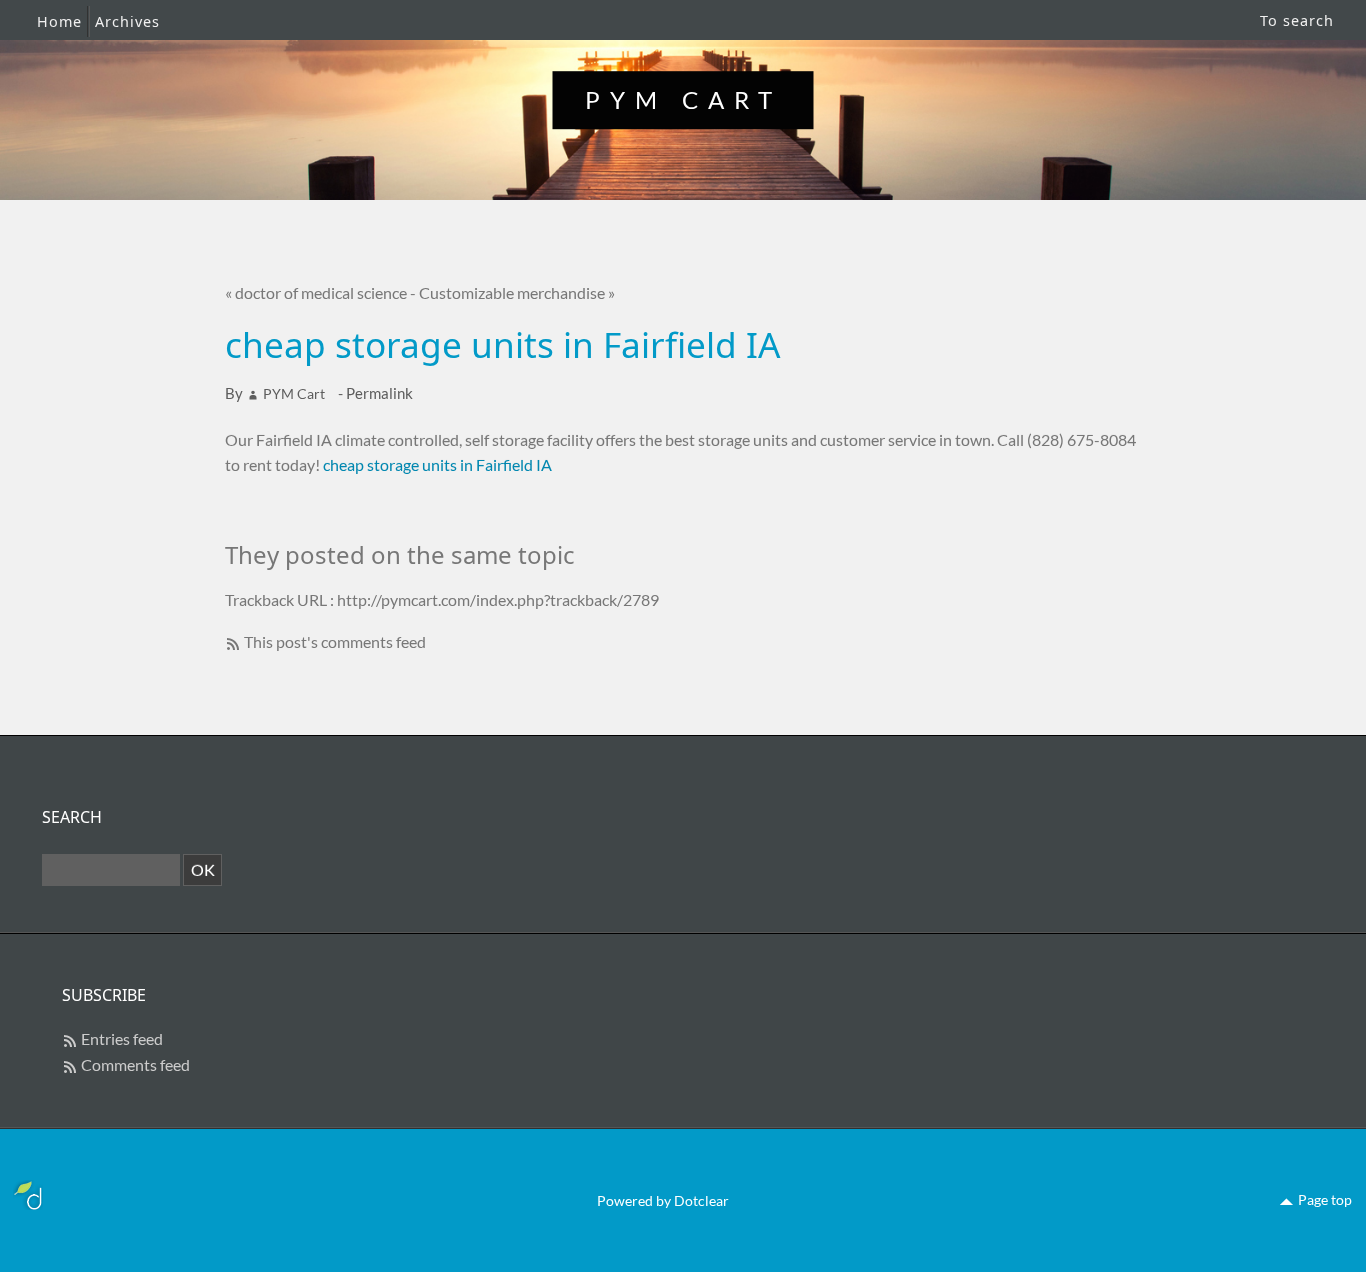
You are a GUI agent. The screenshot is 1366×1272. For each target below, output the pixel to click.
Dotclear (701, 1200)
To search (1297, 20)
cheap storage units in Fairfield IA (437, 464)
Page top (1325, 1199)
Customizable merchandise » (517, 292)
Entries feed (122, 1038)
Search (72, 817)
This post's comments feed (335, 641)
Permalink (379, 393)
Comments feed (135, 1064)
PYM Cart (683, 99)
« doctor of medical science (316, 292)
